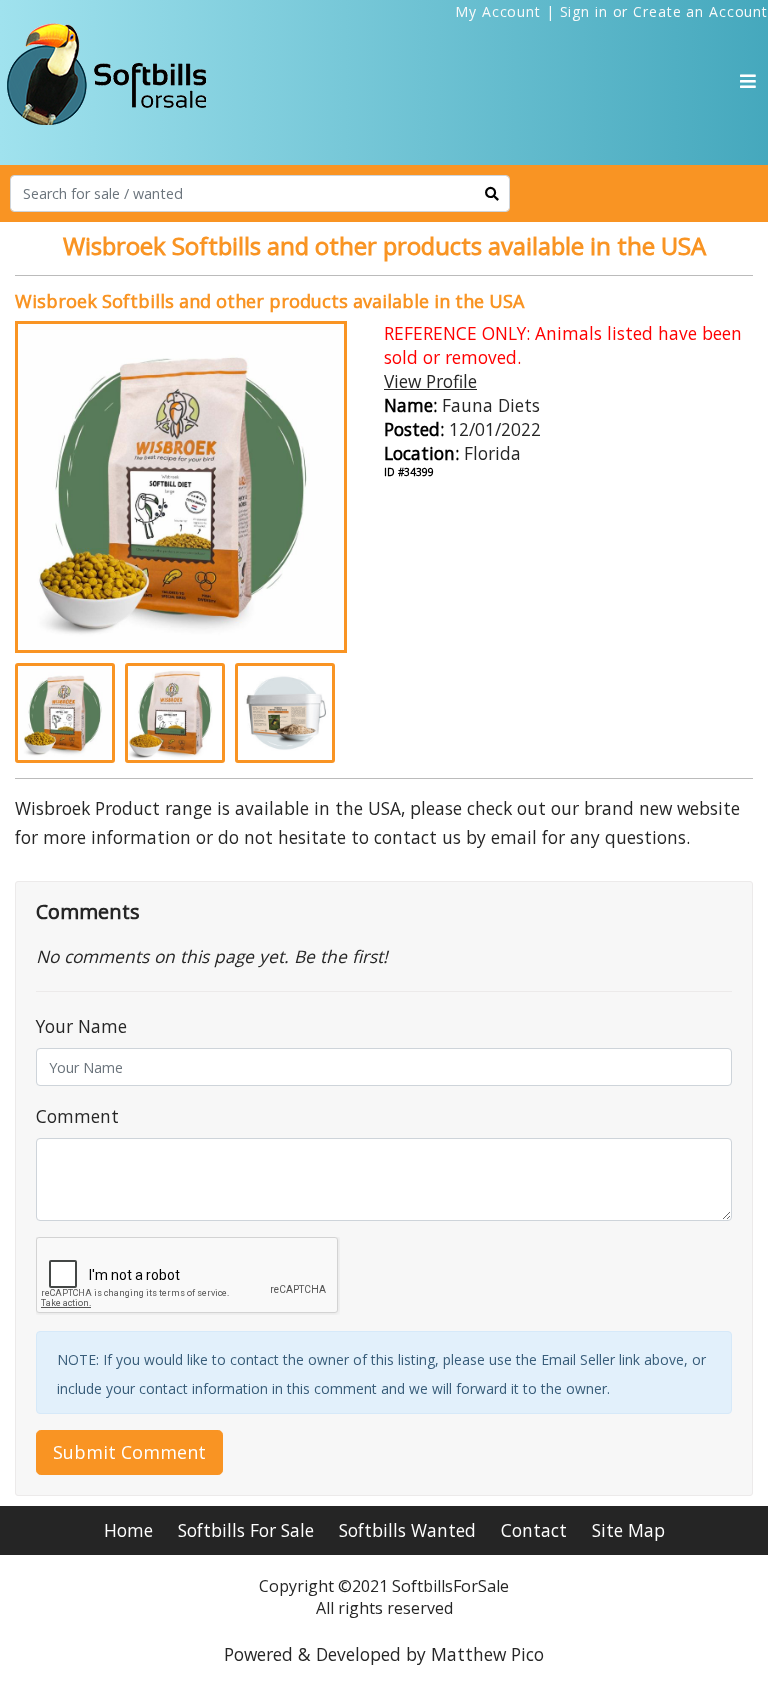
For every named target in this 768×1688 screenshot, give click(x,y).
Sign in (584, 11)
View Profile (430, 381)
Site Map (628, 1530)
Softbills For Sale (246, 1530)
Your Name (81, 1026)
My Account (498, 11)
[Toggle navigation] (748, 81)
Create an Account (700, 11)
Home (128, 1530)
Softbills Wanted (407, 1530)
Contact (534, 1530)
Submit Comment (129, 1452)
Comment (77, 1116)
